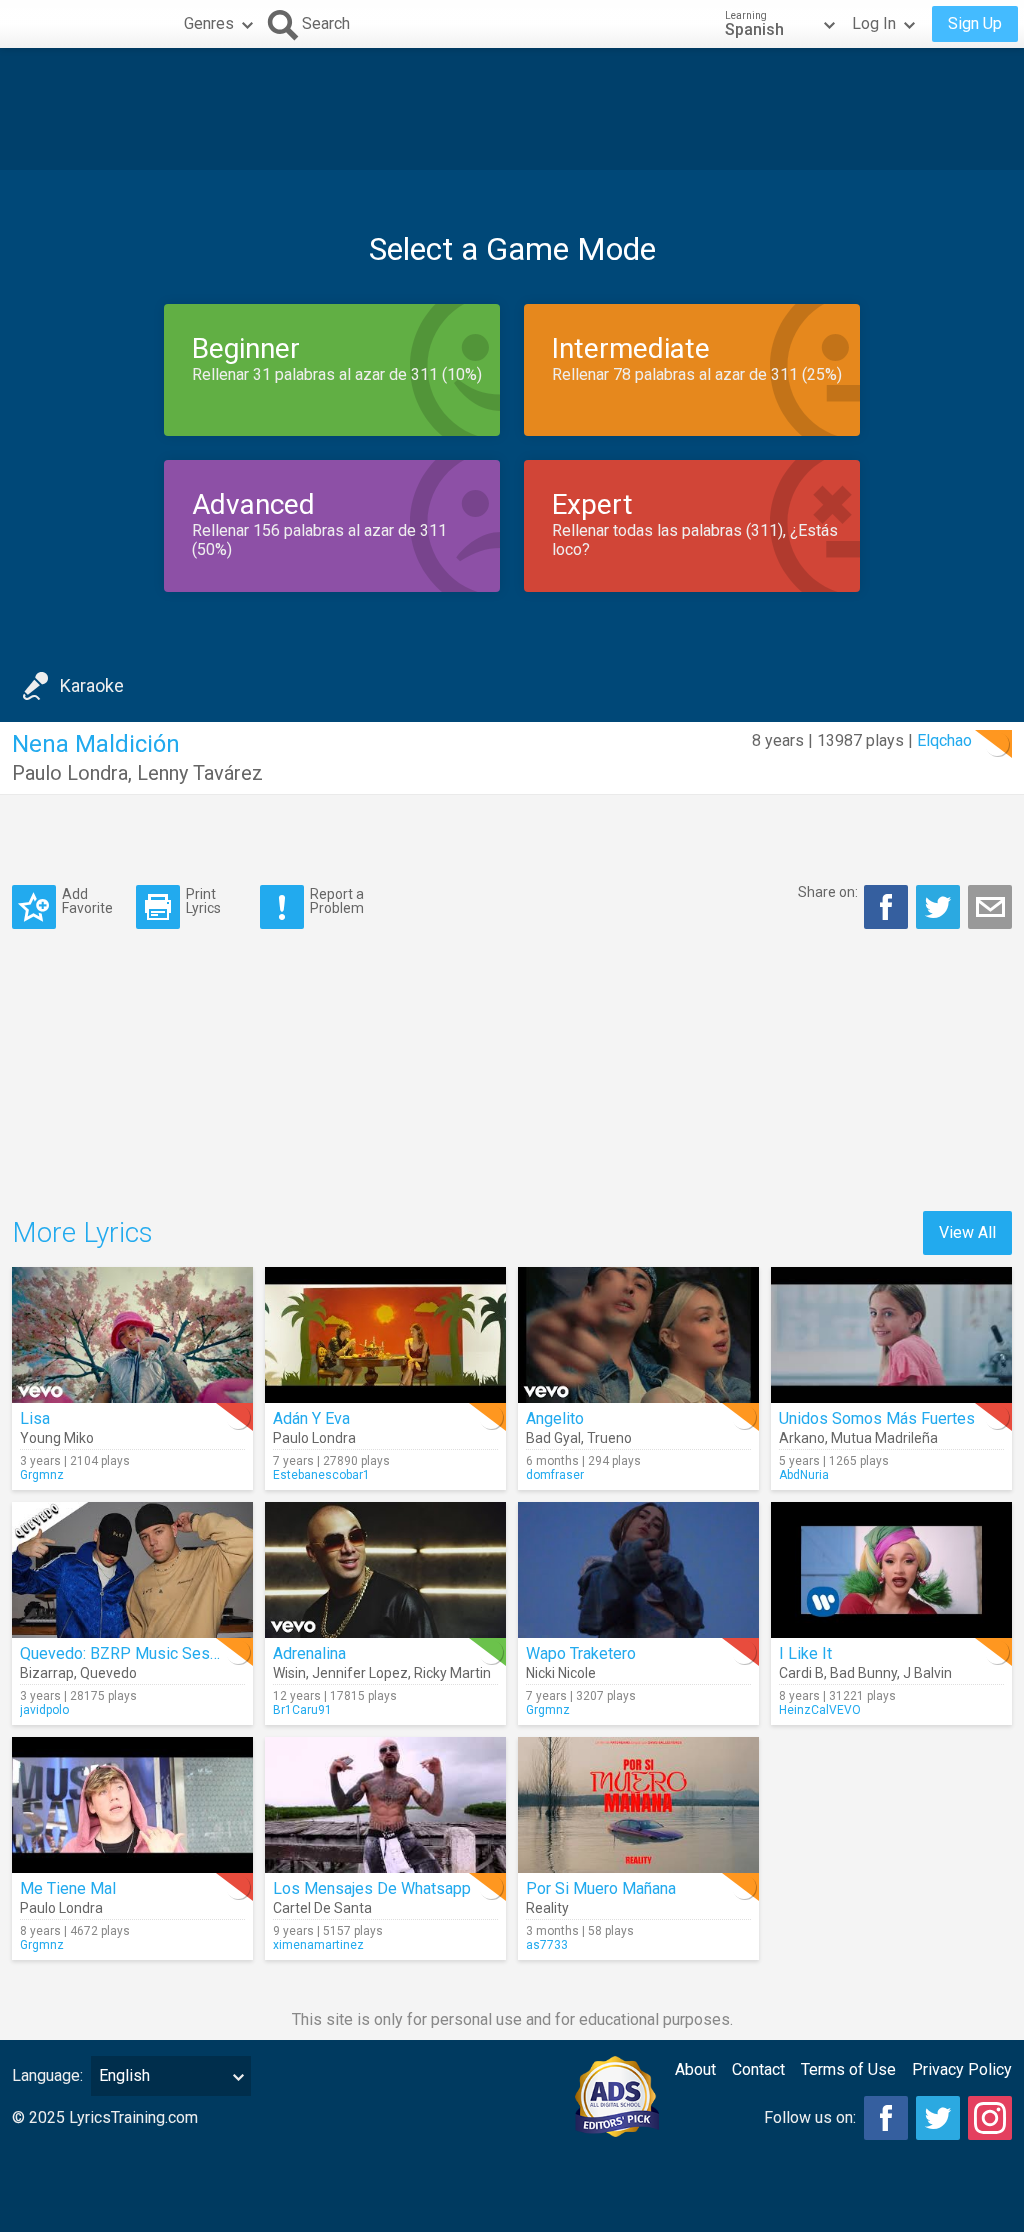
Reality (547, 1908)
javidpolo (44, 1710)
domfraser (555, 1475)
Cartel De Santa (322, 1908)
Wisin (289, 1673)
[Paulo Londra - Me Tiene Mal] (132, 1805)
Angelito (555, 1418)
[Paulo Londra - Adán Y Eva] (385, 1335)
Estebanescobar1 (321, 1475)
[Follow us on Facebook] (886, 2118)
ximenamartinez (318, 1945)
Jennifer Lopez (360, 1673)
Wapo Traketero (581, 1653)
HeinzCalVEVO (820, 1710)
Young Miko (57, 1438)
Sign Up (975, 23)
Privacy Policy (962, 2069)
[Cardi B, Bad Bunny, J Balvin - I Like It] (891, 1570)
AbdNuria (804, 1475)
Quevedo (108, 1673)
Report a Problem (337, 900)
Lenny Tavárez (200, 773)
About (695, 2069)
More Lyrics (82, 1232)
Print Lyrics (203, 900)
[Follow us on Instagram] (990, 2118)
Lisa (35, 1418)
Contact (758, 2069)
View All (967, 1232)
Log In (874, 23)
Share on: (828, 892)
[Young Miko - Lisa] (132, 1335)
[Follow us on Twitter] (938, 2118)
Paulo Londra (70, 773)
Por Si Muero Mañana (601, 1888)
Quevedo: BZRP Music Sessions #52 (151, 1653)
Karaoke (92, 685)
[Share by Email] (990, 907)
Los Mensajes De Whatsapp (372, 1888)
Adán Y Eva (311, 1418)
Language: (47, 2075)
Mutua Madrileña (884, 1438)
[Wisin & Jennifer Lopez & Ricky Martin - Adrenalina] (385, 1570)
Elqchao (944, 740)
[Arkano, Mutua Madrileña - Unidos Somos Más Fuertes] (891, 1335)
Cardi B (801, 1673)
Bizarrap (47, 1673)
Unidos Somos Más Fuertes (877, 1418)
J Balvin (927, 1673)
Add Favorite (87, 900)
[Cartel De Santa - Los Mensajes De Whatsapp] (385, 1805)
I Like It (805, 1653)
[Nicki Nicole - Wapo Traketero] (638, 1570)
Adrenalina (309, 1653)
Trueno (609, 1438)
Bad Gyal (553, 1438)
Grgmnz (42, 1475)
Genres (209, 23)
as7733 (547, 1945)
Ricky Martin (452, 1673)
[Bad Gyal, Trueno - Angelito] (638, 1335)
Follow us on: (810, 2117)
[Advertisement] (512, 109)
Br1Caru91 (302, 1710)
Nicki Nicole (561, 1673)
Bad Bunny (863, 1673)
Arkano (802, 1438)
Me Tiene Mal (68, 1888)
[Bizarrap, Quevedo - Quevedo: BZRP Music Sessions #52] (132, 1570)
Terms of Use (848, 2069)
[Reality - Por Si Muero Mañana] (638, 1805)
